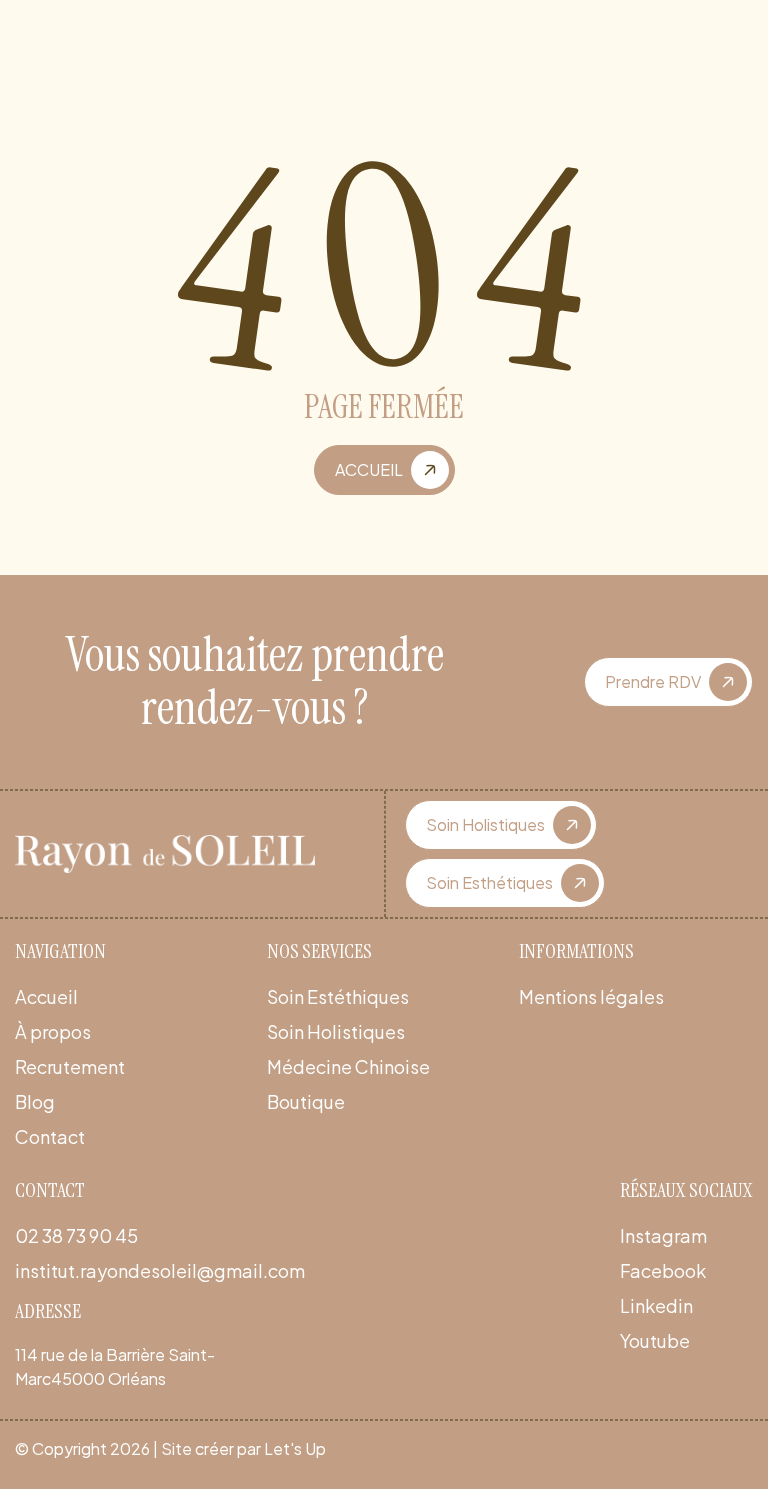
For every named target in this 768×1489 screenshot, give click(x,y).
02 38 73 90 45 (76, 1235)
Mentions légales (591, 996)
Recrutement (70, 1066)
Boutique (306, 1101)
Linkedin (656, 1305)
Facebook (663, 1270)
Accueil (46, 996)
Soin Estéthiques (338, 996)
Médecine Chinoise (348, 1066)
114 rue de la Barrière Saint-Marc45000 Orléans (115, 1366)
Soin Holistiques (336, 1031)
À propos (53, 1031)
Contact (50, 1136)
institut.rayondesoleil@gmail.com (160, 1270)
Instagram (663, 1235)
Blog (35, 1101)
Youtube (655, 1340)
